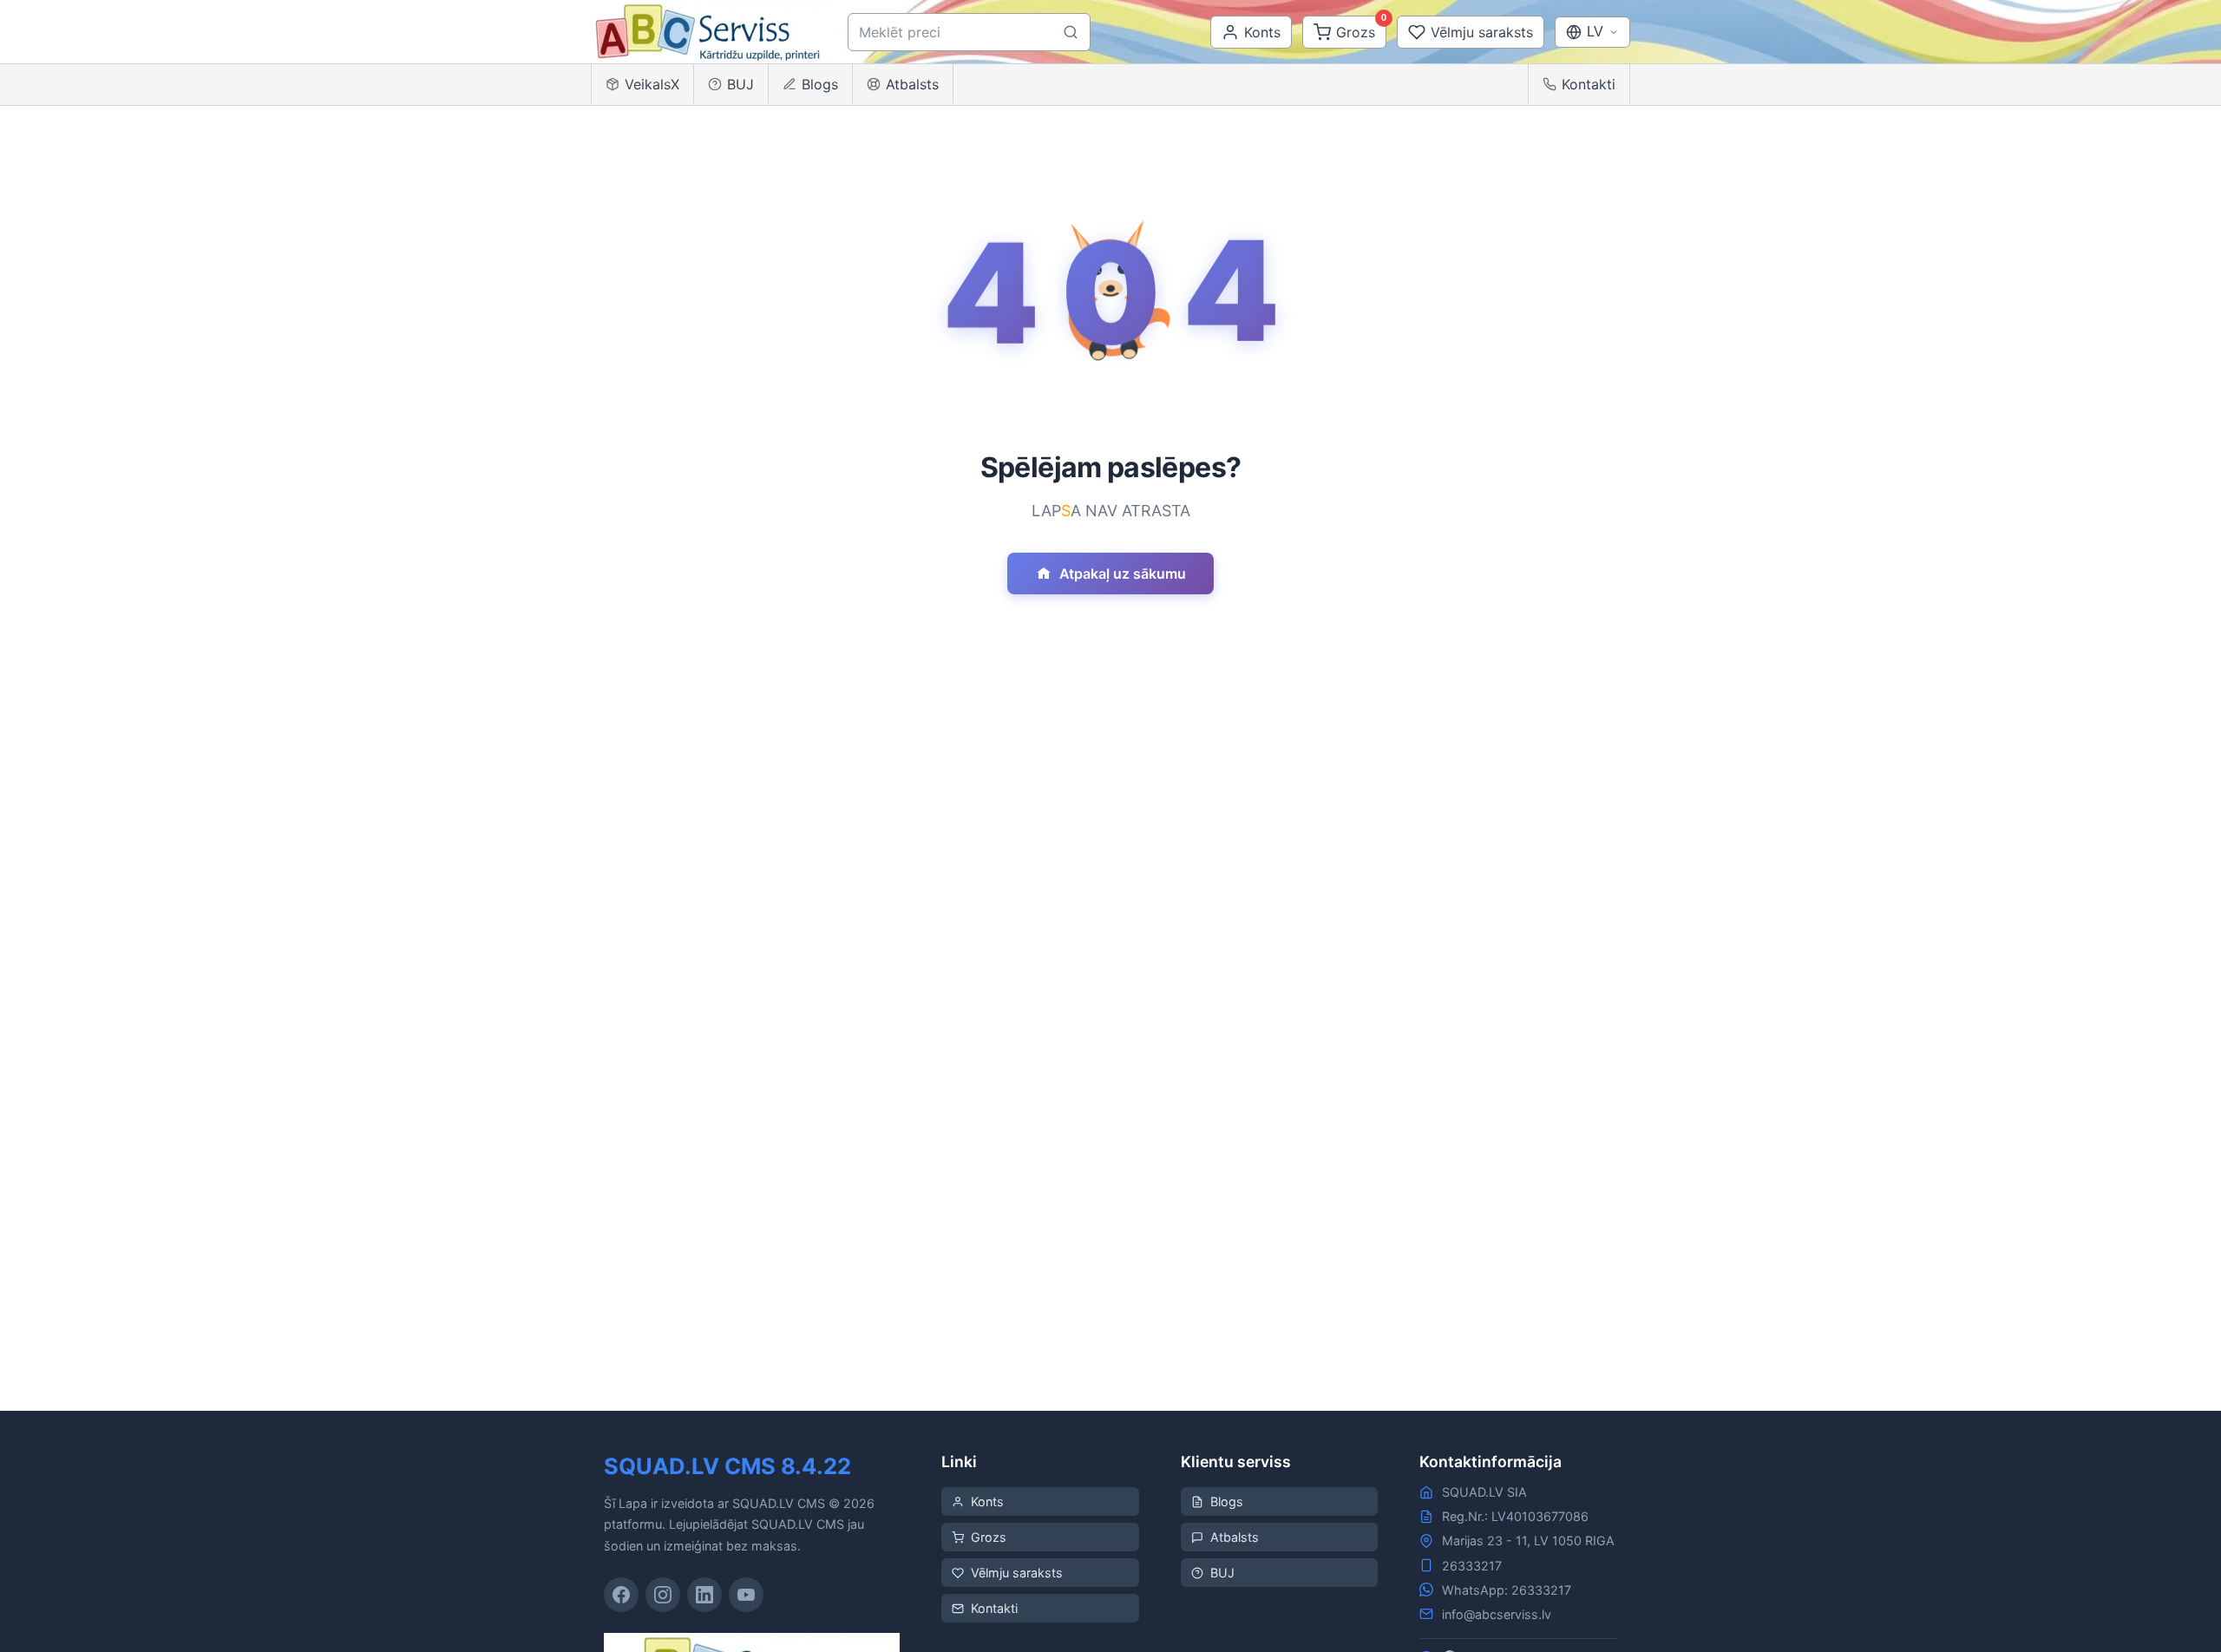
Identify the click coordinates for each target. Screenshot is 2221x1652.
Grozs (989, 1537)
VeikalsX (652, 84)
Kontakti (1589, 84)
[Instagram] (663, 1595)
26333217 (1472, 1566)
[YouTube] (746, 1595)
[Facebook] (621, 1595)
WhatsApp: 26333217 (1507, 1590)
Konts (987, 1501)
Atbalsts (912, 84)
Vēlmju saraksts (1017, 1573)
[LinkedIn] (704, 1595)
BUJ (740, 84)
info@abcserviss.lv (1497, 1614)
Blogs (820, 84)
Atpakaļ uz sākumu (1123, 574)
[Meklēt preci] (1071, 32)
